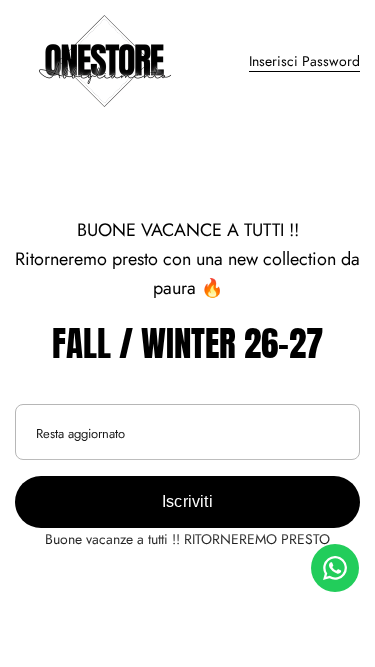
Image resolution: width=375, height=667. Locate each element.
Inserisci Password (304, 61)
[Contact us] (335, 568)
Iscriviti (187, 501)
